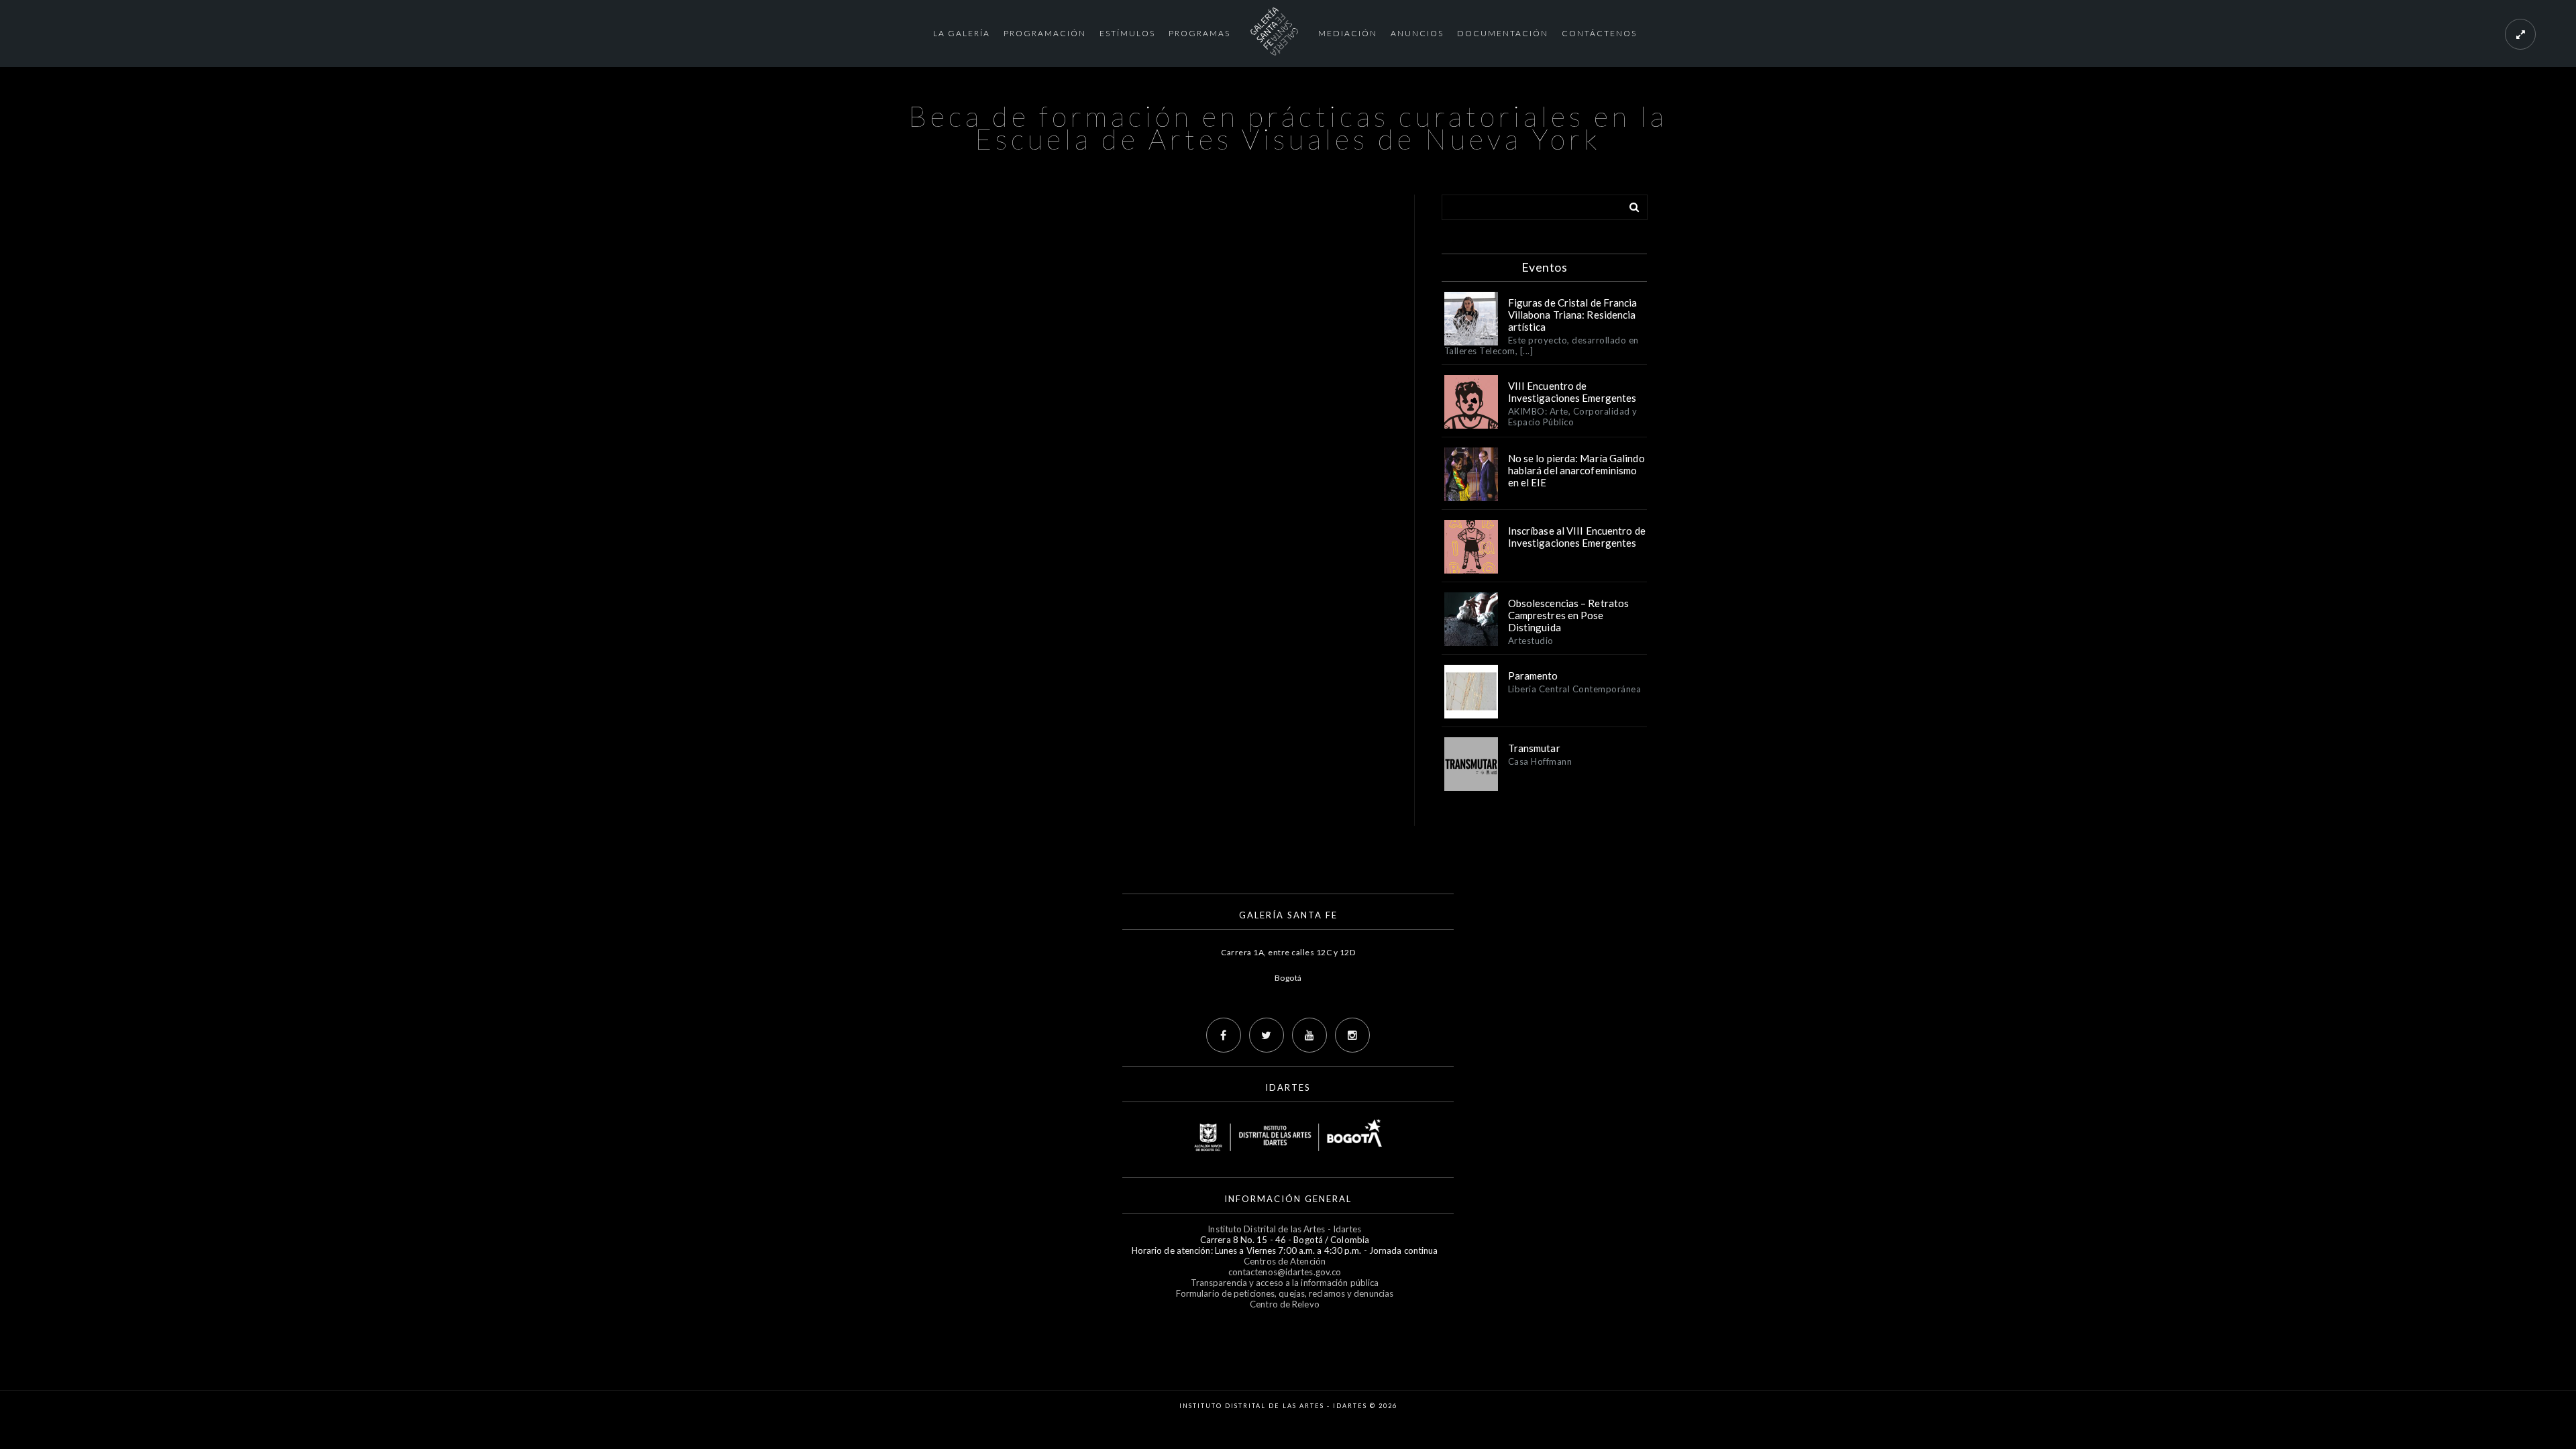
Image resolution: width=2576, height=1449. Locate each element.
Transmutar (1534, 748)
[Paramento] (1471, 692)
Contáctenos (1599, 33)
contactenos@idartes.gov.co (1285, 1272)
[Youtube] (1309, 1035)
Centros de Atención (1285, 1261)
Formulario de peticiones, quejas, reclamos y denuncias (1285, 1293)
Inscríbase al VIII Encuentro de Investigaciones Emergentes (1577, 537)
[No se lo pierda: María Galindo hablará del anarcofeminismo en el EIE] (1471, 474)
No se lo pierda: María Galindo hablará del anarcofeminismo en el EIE (1576, 470)
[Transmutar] (1471, 764)
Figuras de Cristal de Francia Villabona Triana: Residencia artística (1573, 315)
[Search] (1629, 205)
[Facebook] (1224, 1035)
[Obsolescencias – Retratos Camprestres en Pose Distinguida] (1471, 619)
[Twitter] (1267, 1035)
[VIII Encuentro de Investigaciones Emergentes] (1471, 402)
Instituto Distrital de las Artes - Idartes (1284, 1229)
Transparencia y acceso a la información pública (1285, 1283)
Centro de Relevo (1285, 1304)
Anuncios (1417, 33)
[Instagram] (1352, 1035)
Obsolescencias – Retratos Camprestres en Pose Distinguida (1569, 615)
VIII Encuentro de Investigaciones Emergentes (1572, 392)
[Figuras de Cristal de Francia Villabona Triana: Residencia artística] (1471, 319)
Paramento (1533, 676)
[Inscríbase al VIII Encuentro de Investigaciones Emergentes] (1471, 547)
